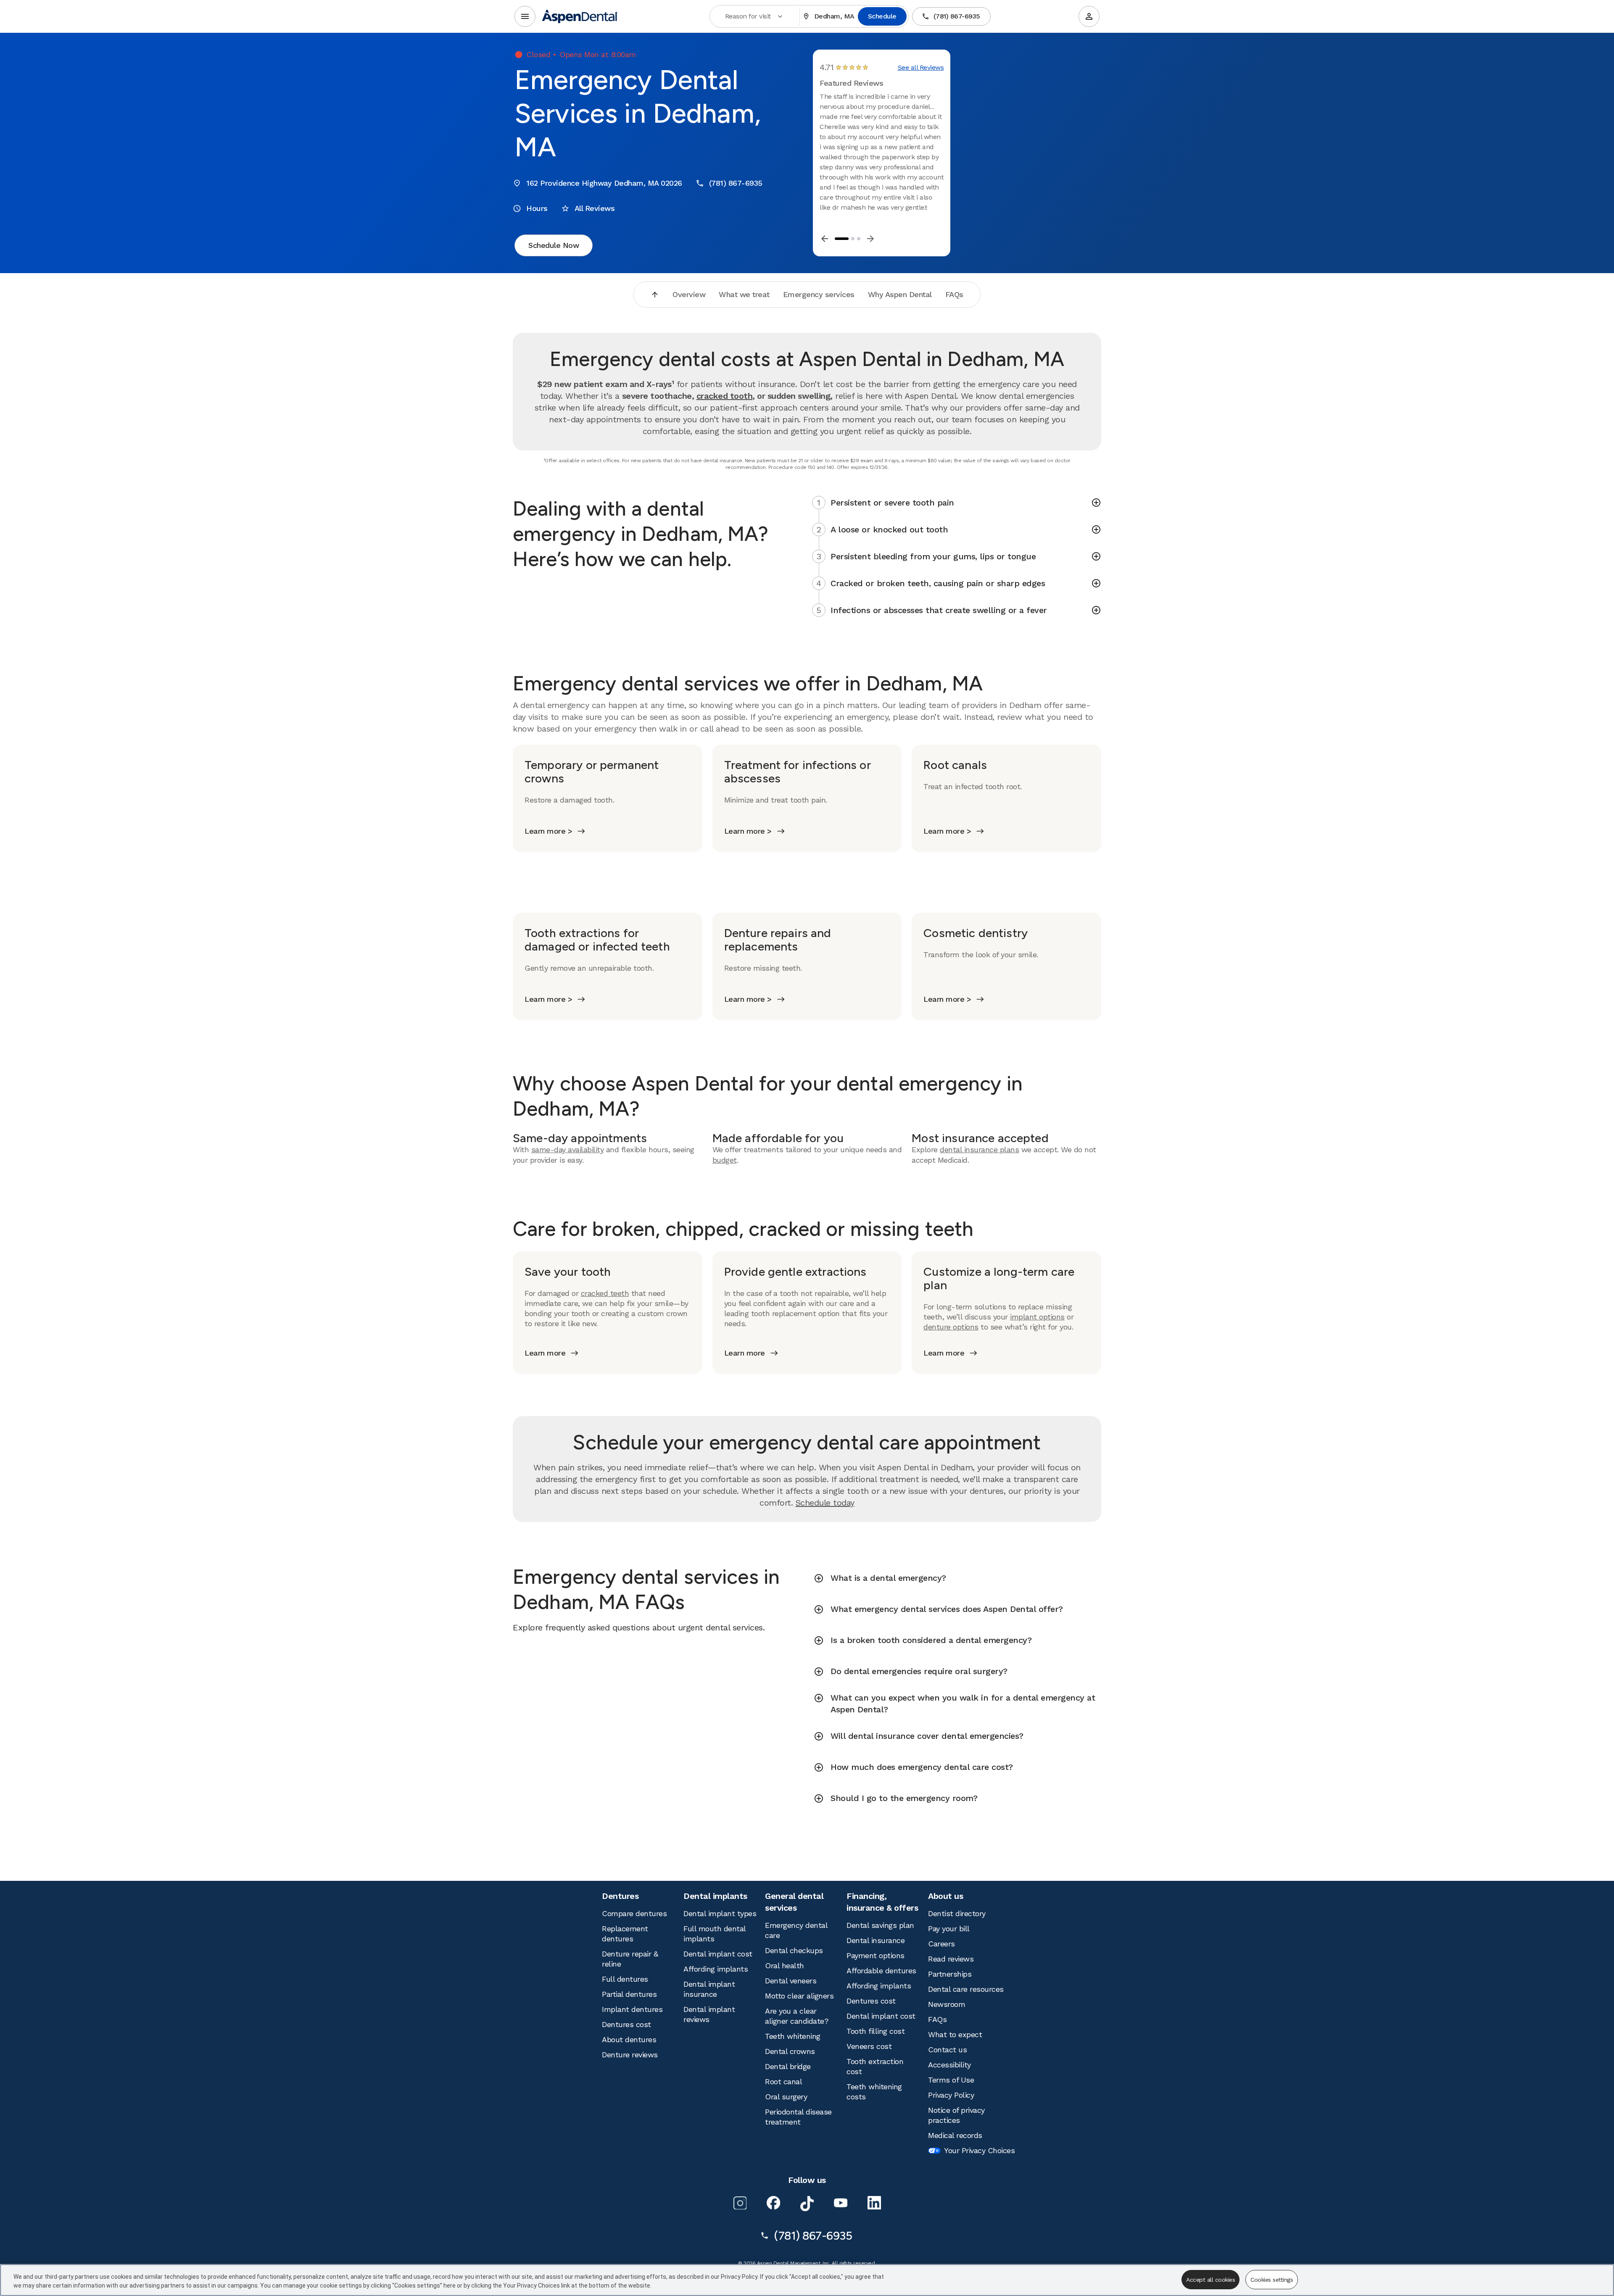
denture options (951, 1327)
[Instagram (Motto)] (740, 2203)
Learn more (545, 1353)
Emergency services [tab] (819, 294)
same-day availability (568, 1149)
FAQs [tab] (954, 294)
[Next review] (870, 239)
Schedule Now (554, 245)
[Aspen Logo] (580, 16)
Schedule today (825, 1503)
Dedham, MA (834, 16)
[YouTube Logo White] (841, 2203)
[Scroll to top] (655, 295)
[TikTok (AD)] (807, 2204)
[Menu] (525, 16)
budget (725, 1160)
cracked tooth (725, 396)
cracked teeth (605, 1293)
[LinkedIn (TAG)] (874, 2203)
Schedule (882, 16)
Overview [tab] (689, 294)
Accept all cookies (1210, 2280)
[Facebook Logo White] (773, 2203)
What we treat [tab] (744, 294)
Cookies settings (1272, 2280)
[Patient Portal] (1089, 16)
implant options (1037, 1317)
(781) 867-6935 (957, 16)
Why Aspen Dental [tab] (900, 294)
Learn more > (548, 831)
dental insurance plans (979, 1149)
